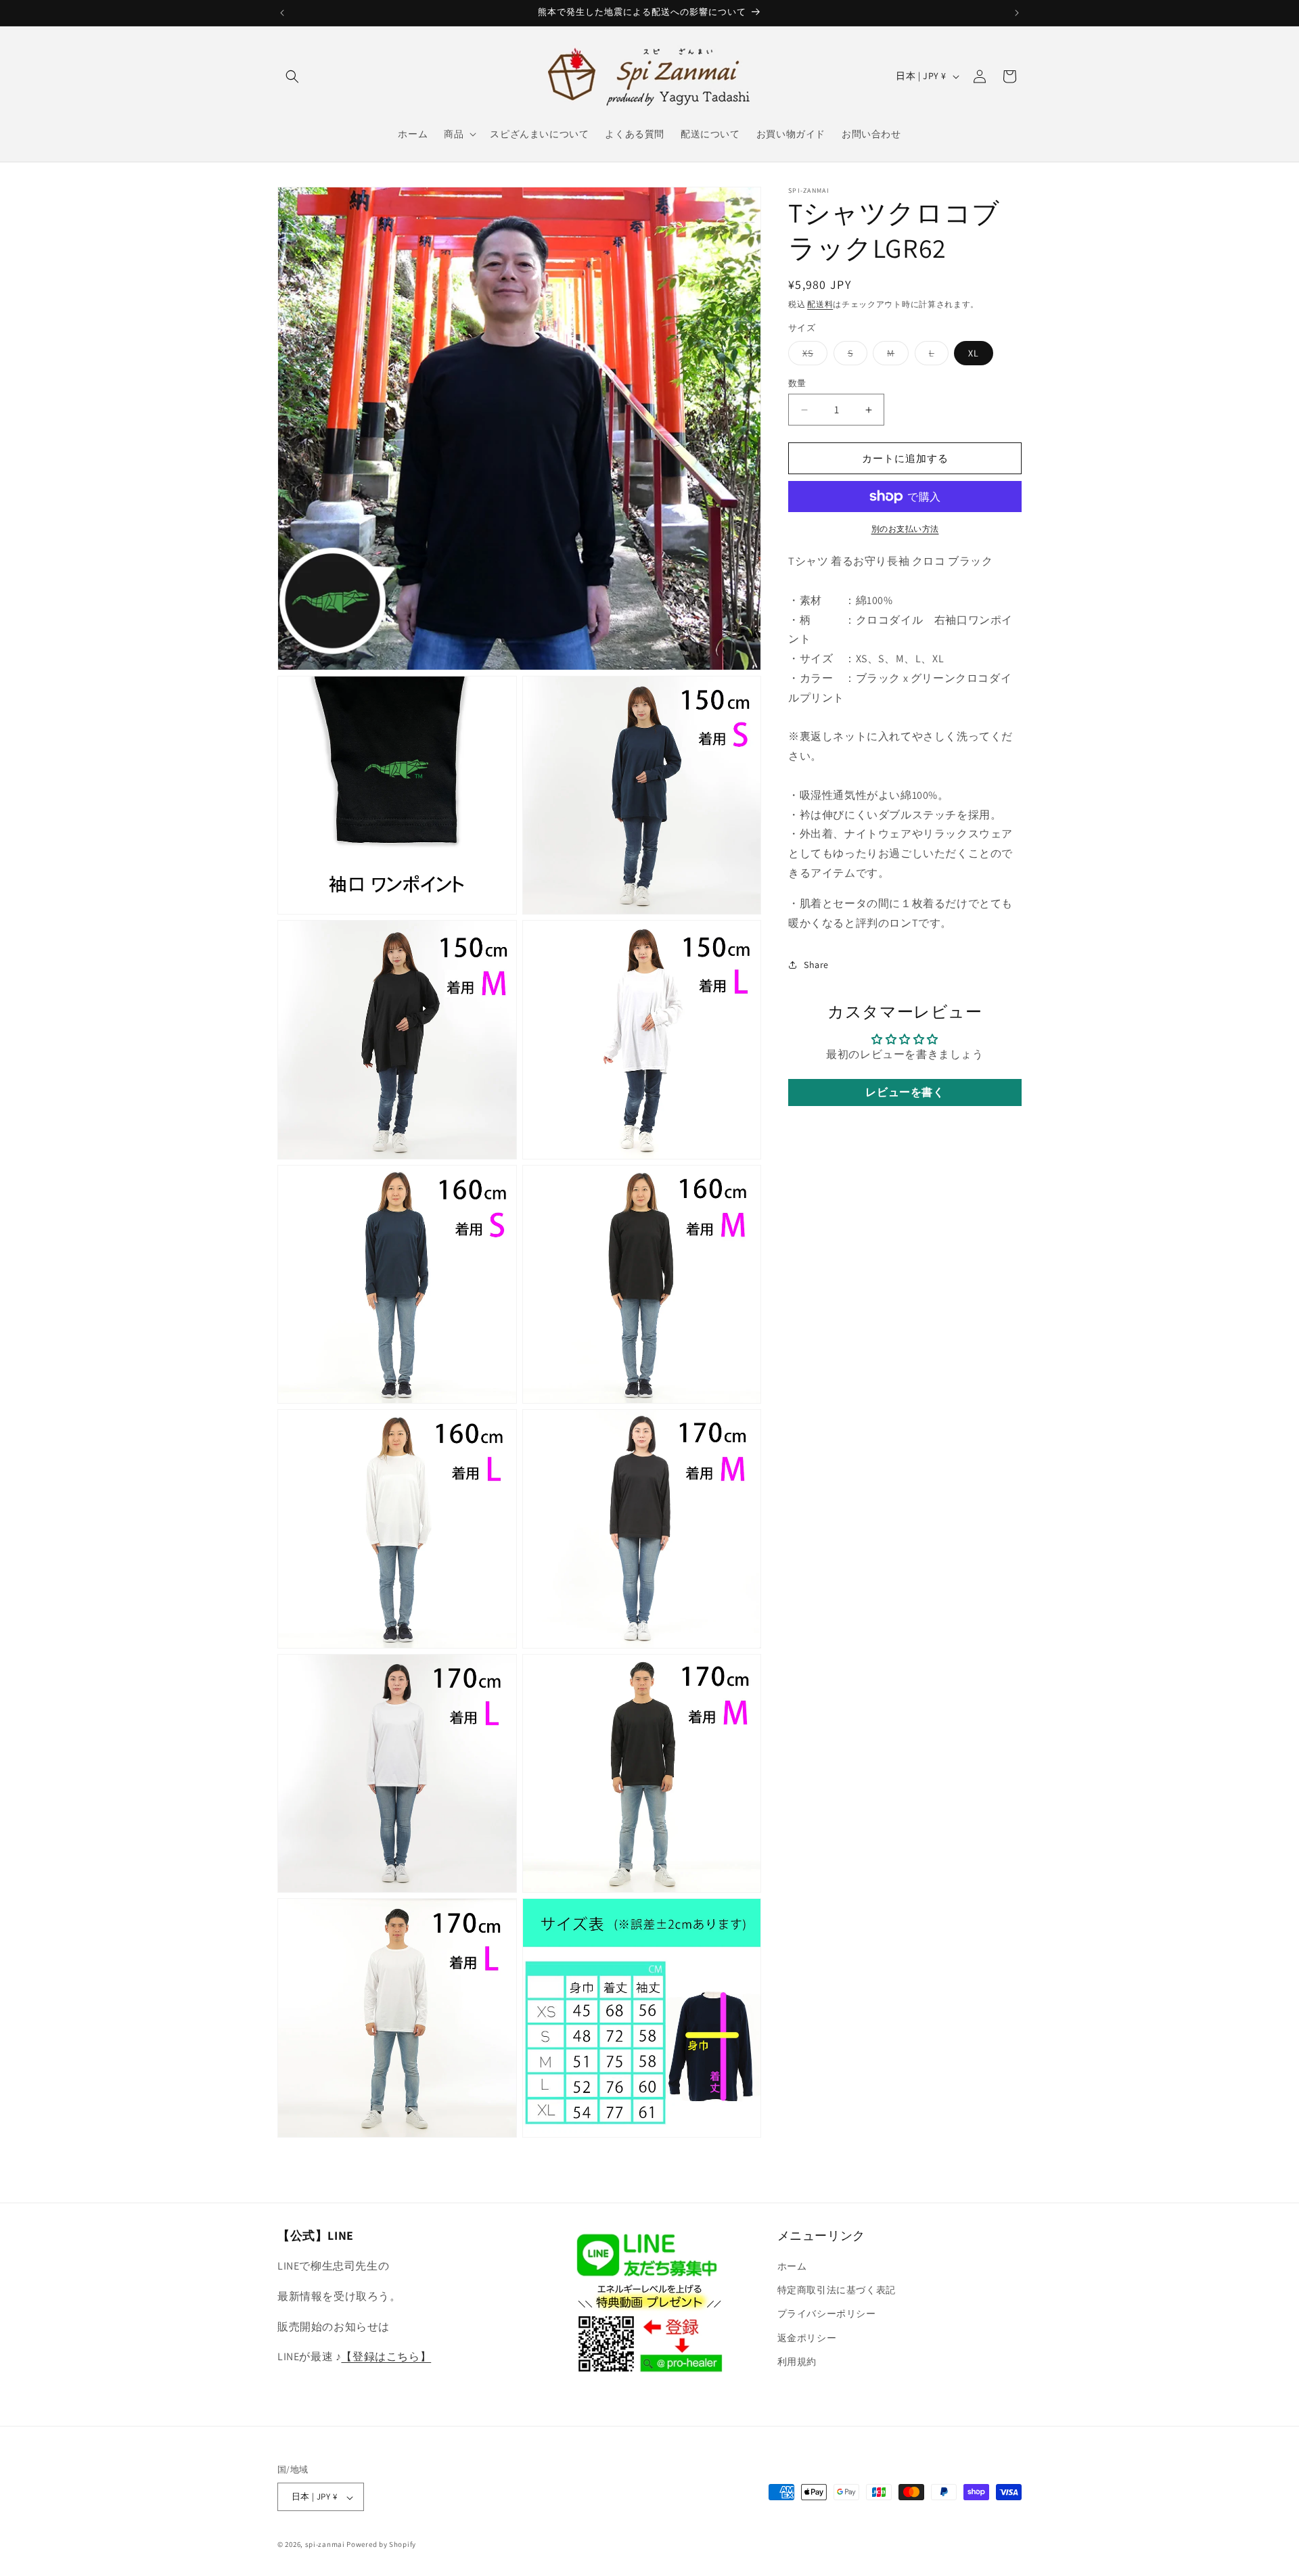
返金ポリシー (807, 2338)
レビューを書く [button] (905, 1092)
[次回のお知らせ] (1017, 13)
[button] (292, 76)
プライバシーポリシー (827, 2314)
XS (813, 356)
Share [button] (816, 965)
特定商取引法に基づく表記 (837, 2291)
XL (974, 353)
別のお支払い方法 (905, 529)
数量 (797, 383)
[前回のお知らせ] (282, 13)
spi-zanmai (325, 2545)
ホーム (792, 2267)
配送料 (820, 304)
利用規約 (797, 2362)
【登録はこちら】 (386, 2357)
